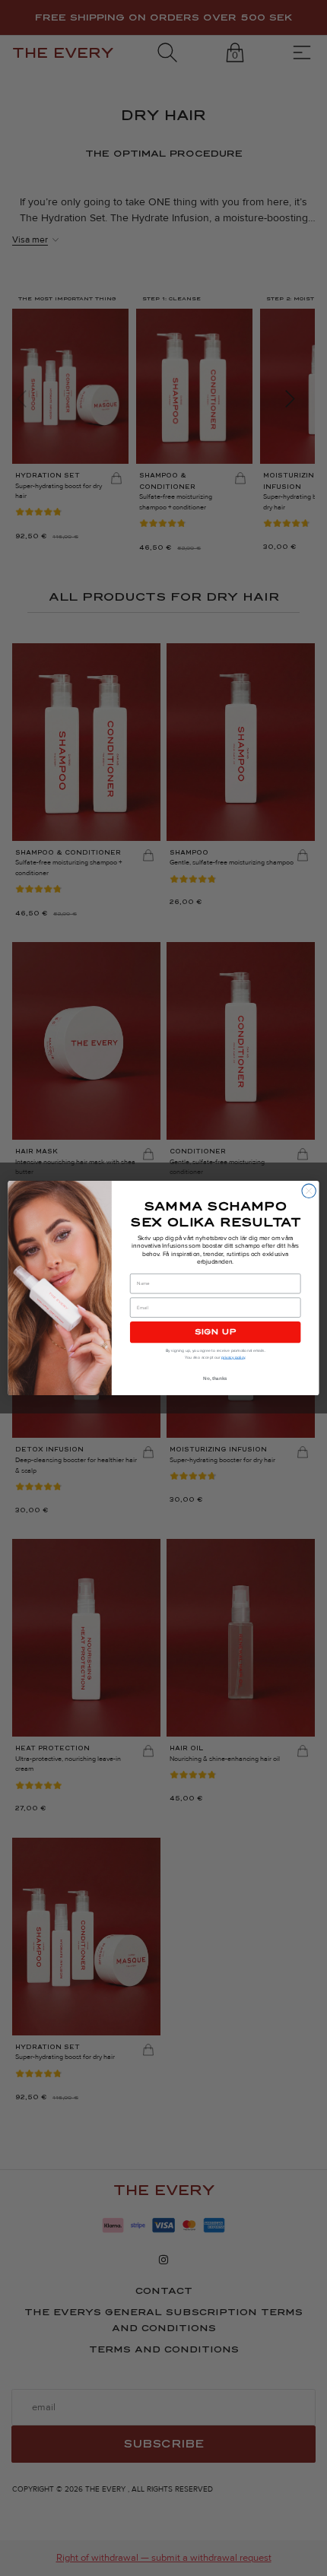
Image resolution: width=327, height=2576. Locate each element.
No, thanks (215, 1378)
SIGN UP (216, 1332)
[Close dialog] (309, 1191)
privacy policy (233, 1357)
